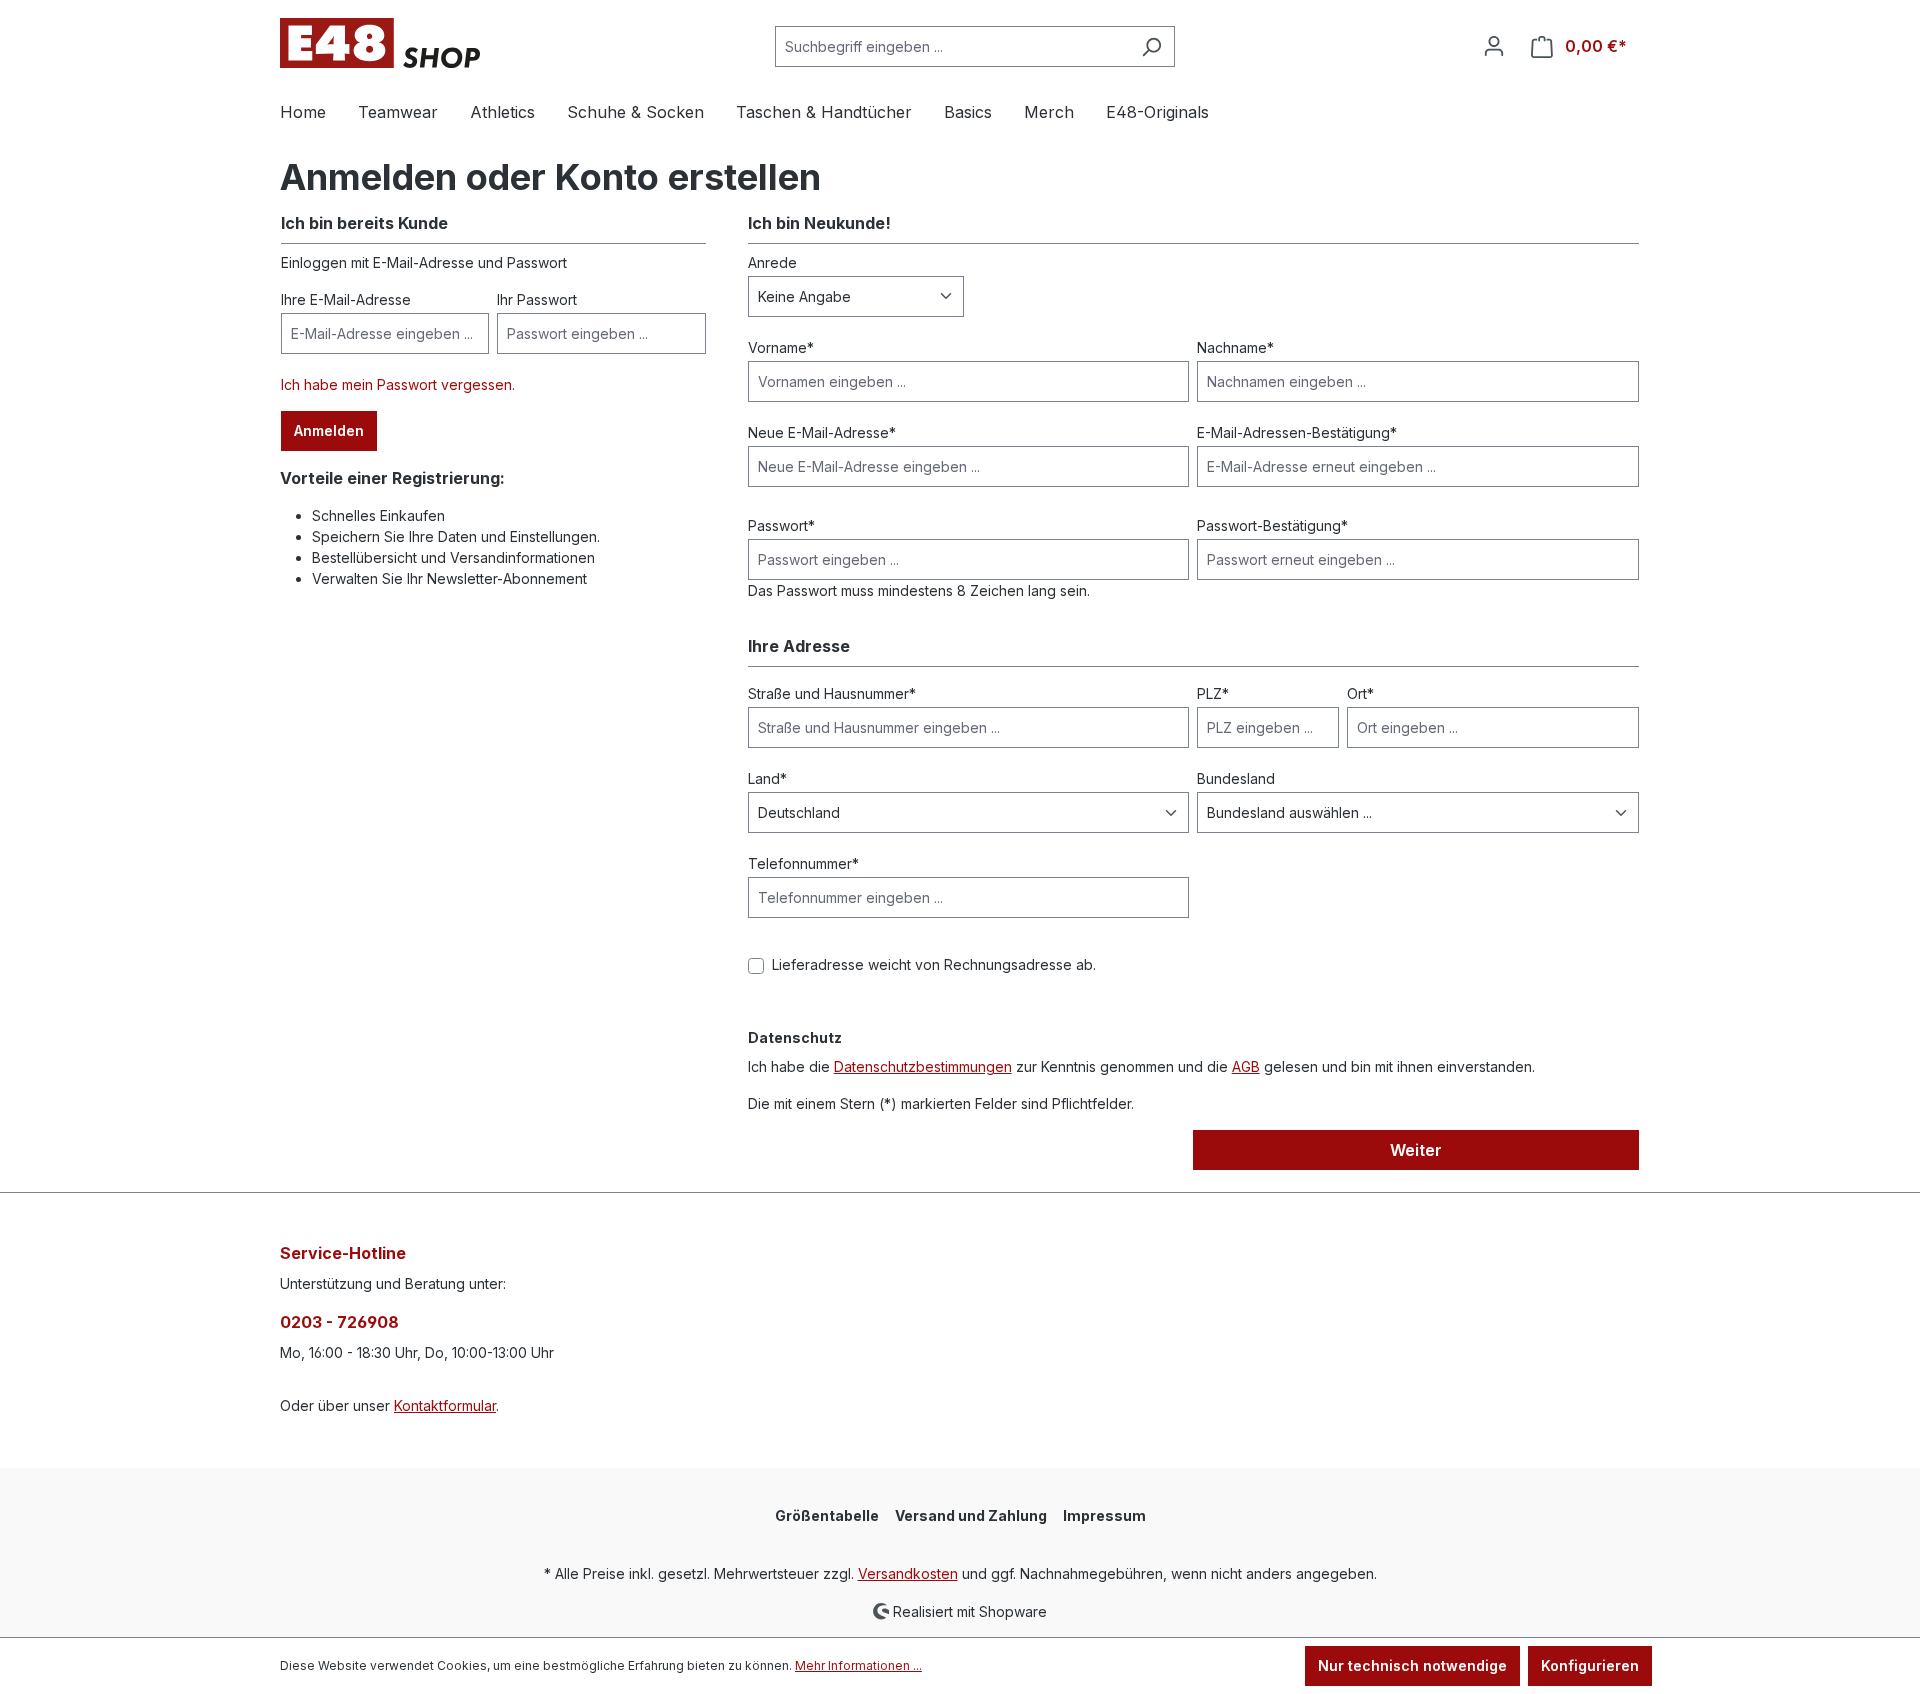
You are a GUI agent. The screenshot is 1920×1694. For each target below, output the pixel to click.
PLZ (1213, 693)
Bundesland (1236, 778)
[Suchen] (1151, 46)
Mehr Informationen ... (858, 1665)
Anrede (772, 262)
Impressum (1104, 1515)
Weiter (1416, 1150)
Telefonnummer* (803, 863)
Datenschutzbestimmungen (923, 1066)
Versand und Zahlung (971, 1515)
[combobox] (952, 46)
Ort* (1360, 693)
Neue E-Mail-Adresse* (822, 432)
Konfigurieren (1590, 1665)
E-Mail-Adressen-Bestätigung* (1297, 432)
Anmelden (329, 430)
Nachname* (1235, 347)
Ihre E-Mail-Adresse (346, 299)
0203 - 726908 (339, 1322)
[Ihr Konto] (1494, 46)
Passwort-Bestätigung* (1272, 525)
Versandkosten (908, 1573)
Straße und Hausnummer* (832, 693)
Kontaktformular (445, 1405)
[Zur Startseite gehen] (380, 43)
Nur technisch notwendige (1412, 1665)
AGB (1246, 1066)
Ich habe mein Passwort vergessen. (398, 384)
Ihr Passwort (537, 299)
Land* (767, 778)
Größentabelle (827, 1515)
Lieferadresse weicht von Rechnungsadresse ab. (934, 964)
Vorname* (781, 347)
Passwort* (781, 525)
